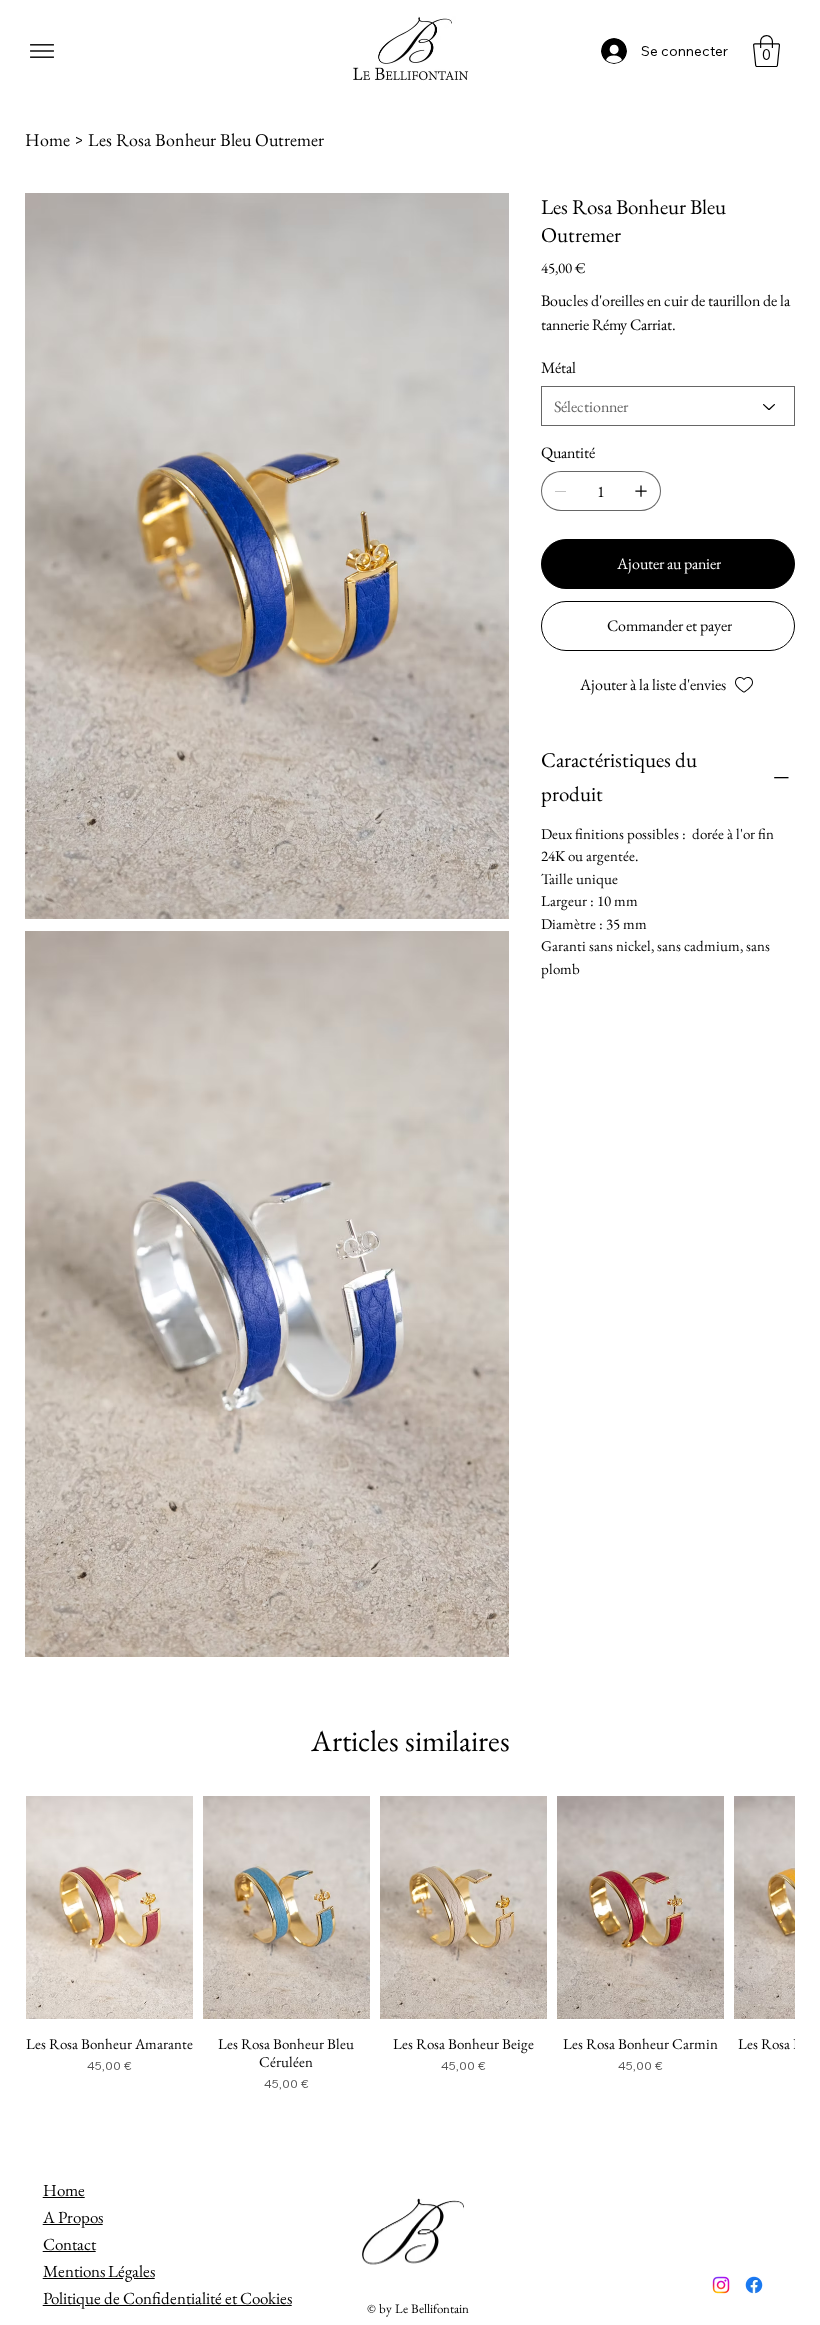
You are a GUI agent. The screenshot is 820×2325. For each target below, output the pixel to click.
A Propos (73, 2217)
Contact (69, 2244)
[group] (410, 1944)
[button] (766, 51)
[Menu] (42, 50)
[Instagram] (721, 2285)
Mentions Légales (99, 2271)
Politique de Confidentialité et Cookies (167, 2298)
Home (64, 2190)
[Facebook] (754, 2285)
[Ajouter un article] (641, 491)
